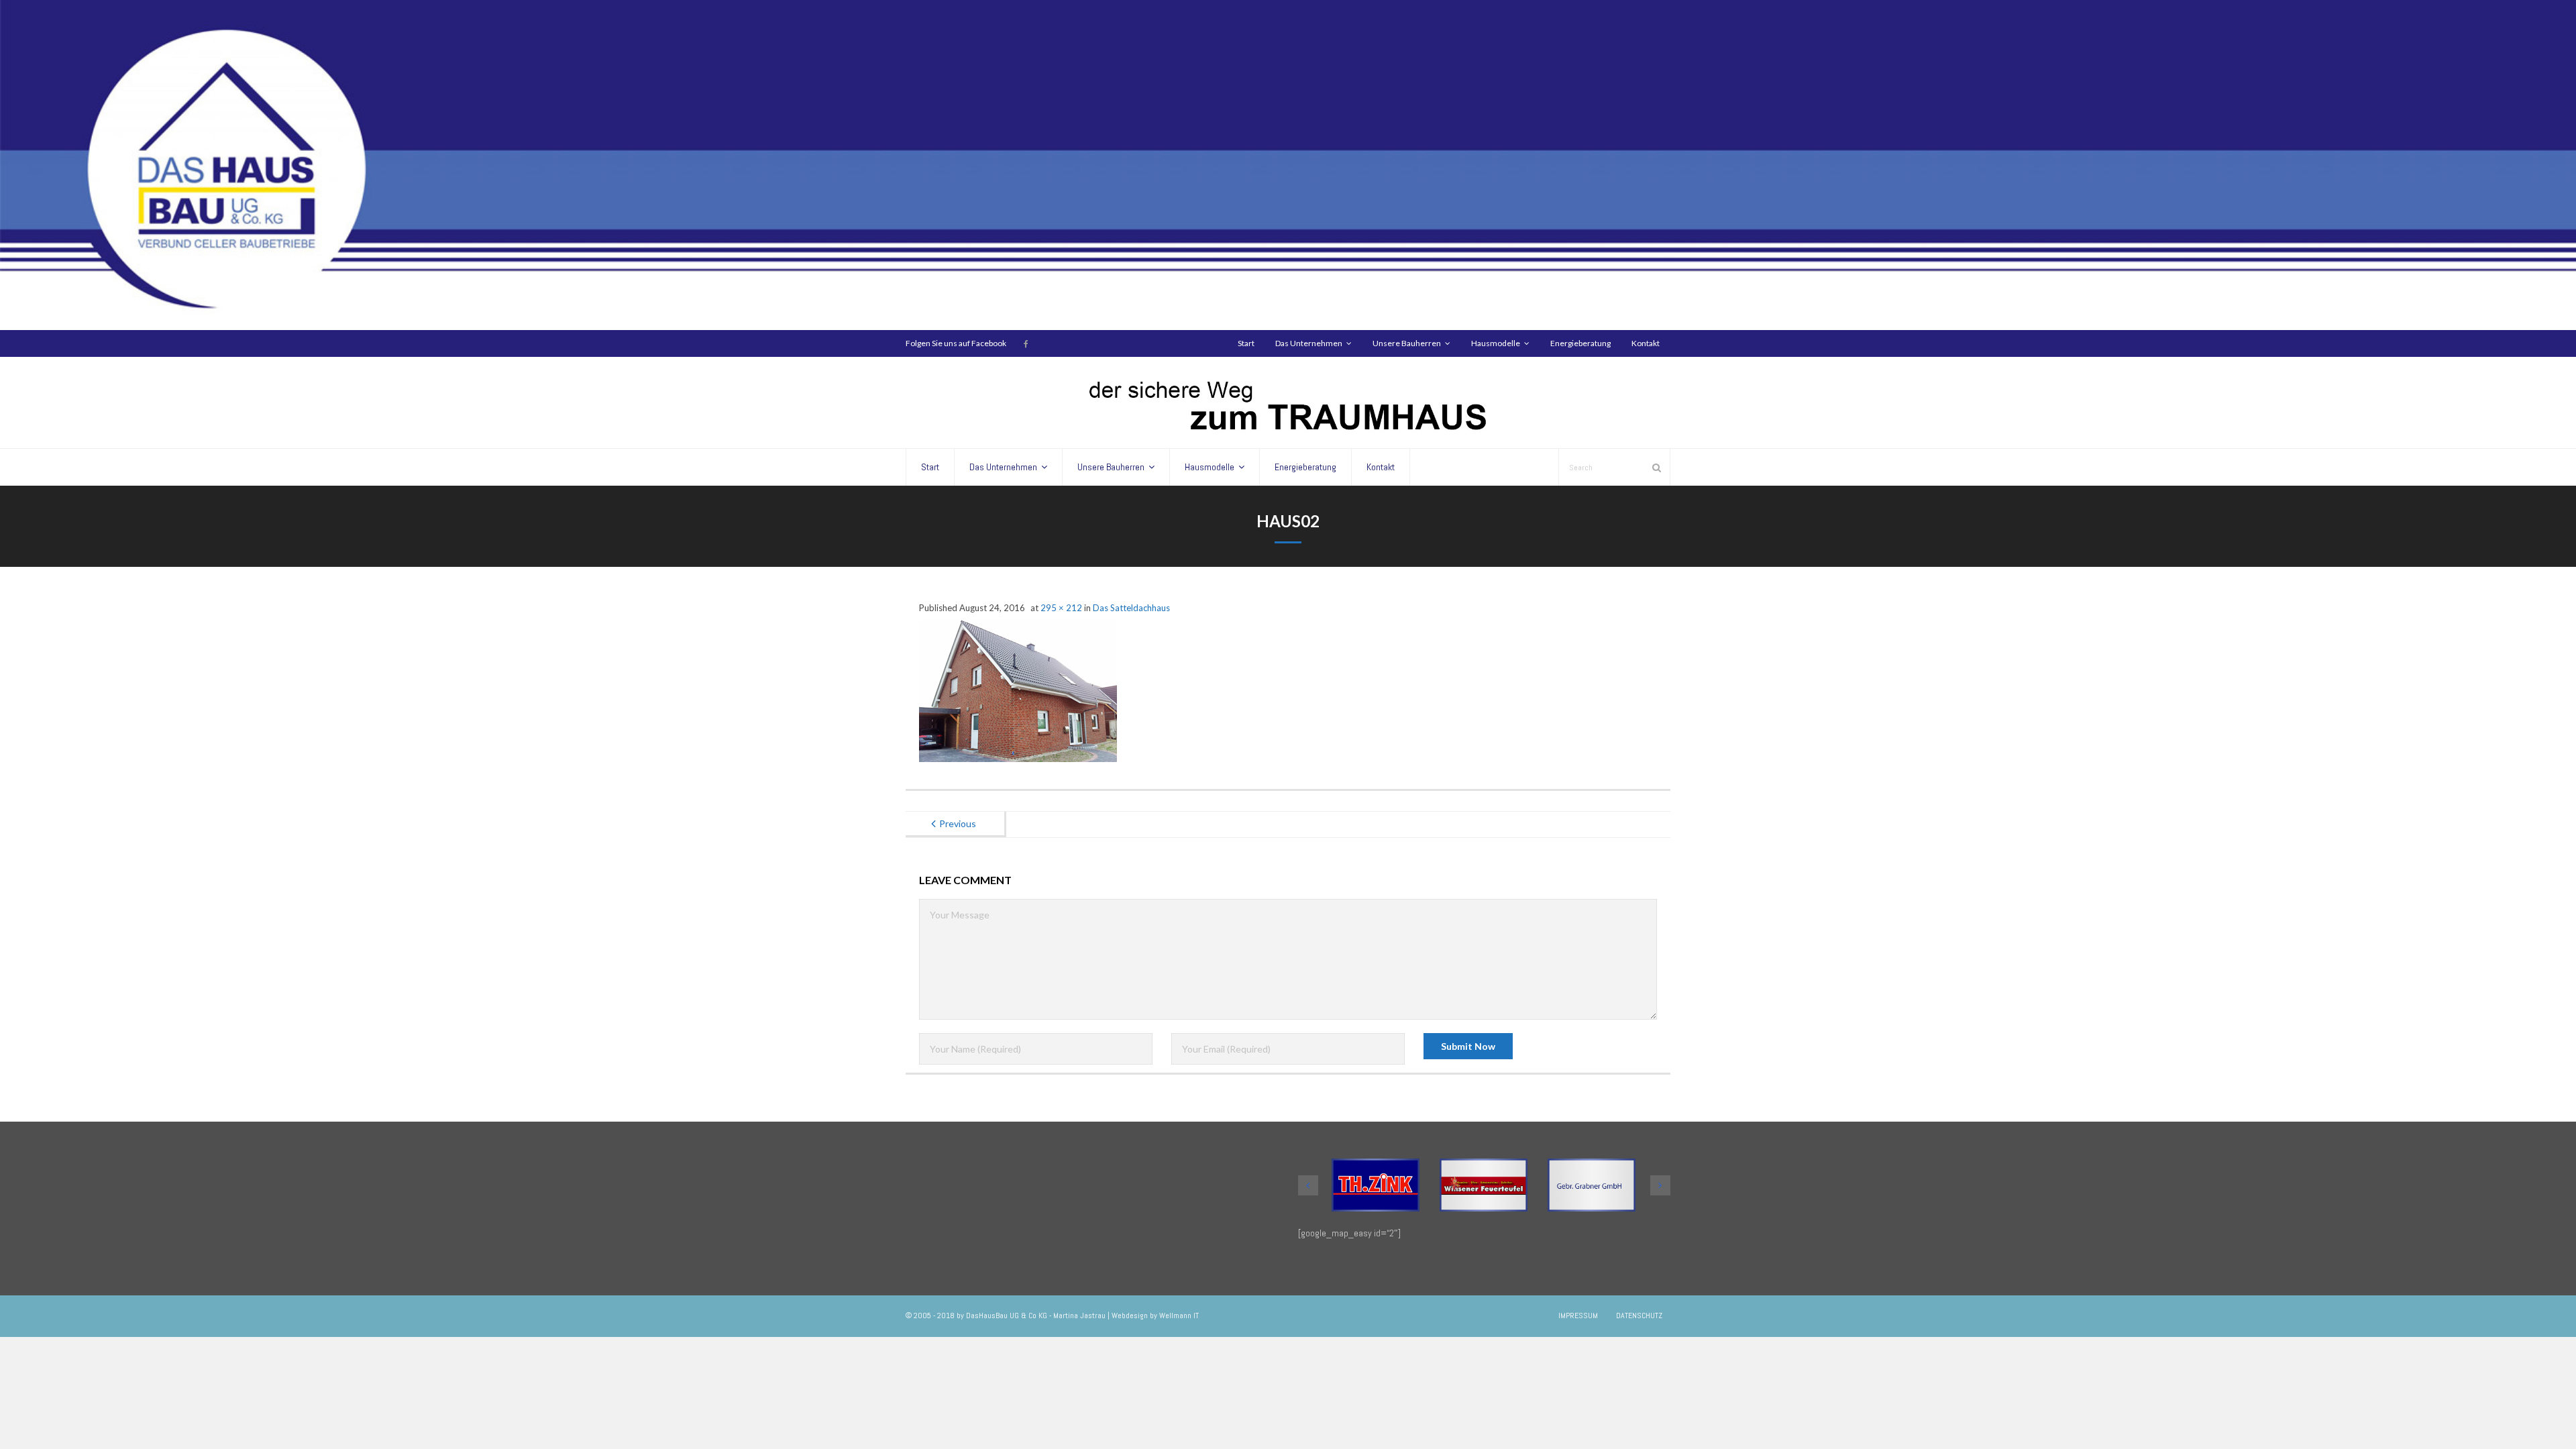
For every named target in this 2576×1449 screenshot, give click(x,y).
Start (1246, 343)
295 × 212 (1061, 608)
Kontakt (1646, 343)
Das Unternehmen (1309, 343)
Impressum (1578, 1316)
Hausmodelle (1496, 343)
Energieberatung (1580, 343)
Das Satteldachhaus (1131, 608)
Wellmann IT (1179, 1316)
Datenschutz (1639, 1316)
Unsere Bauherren (1407, 343)
